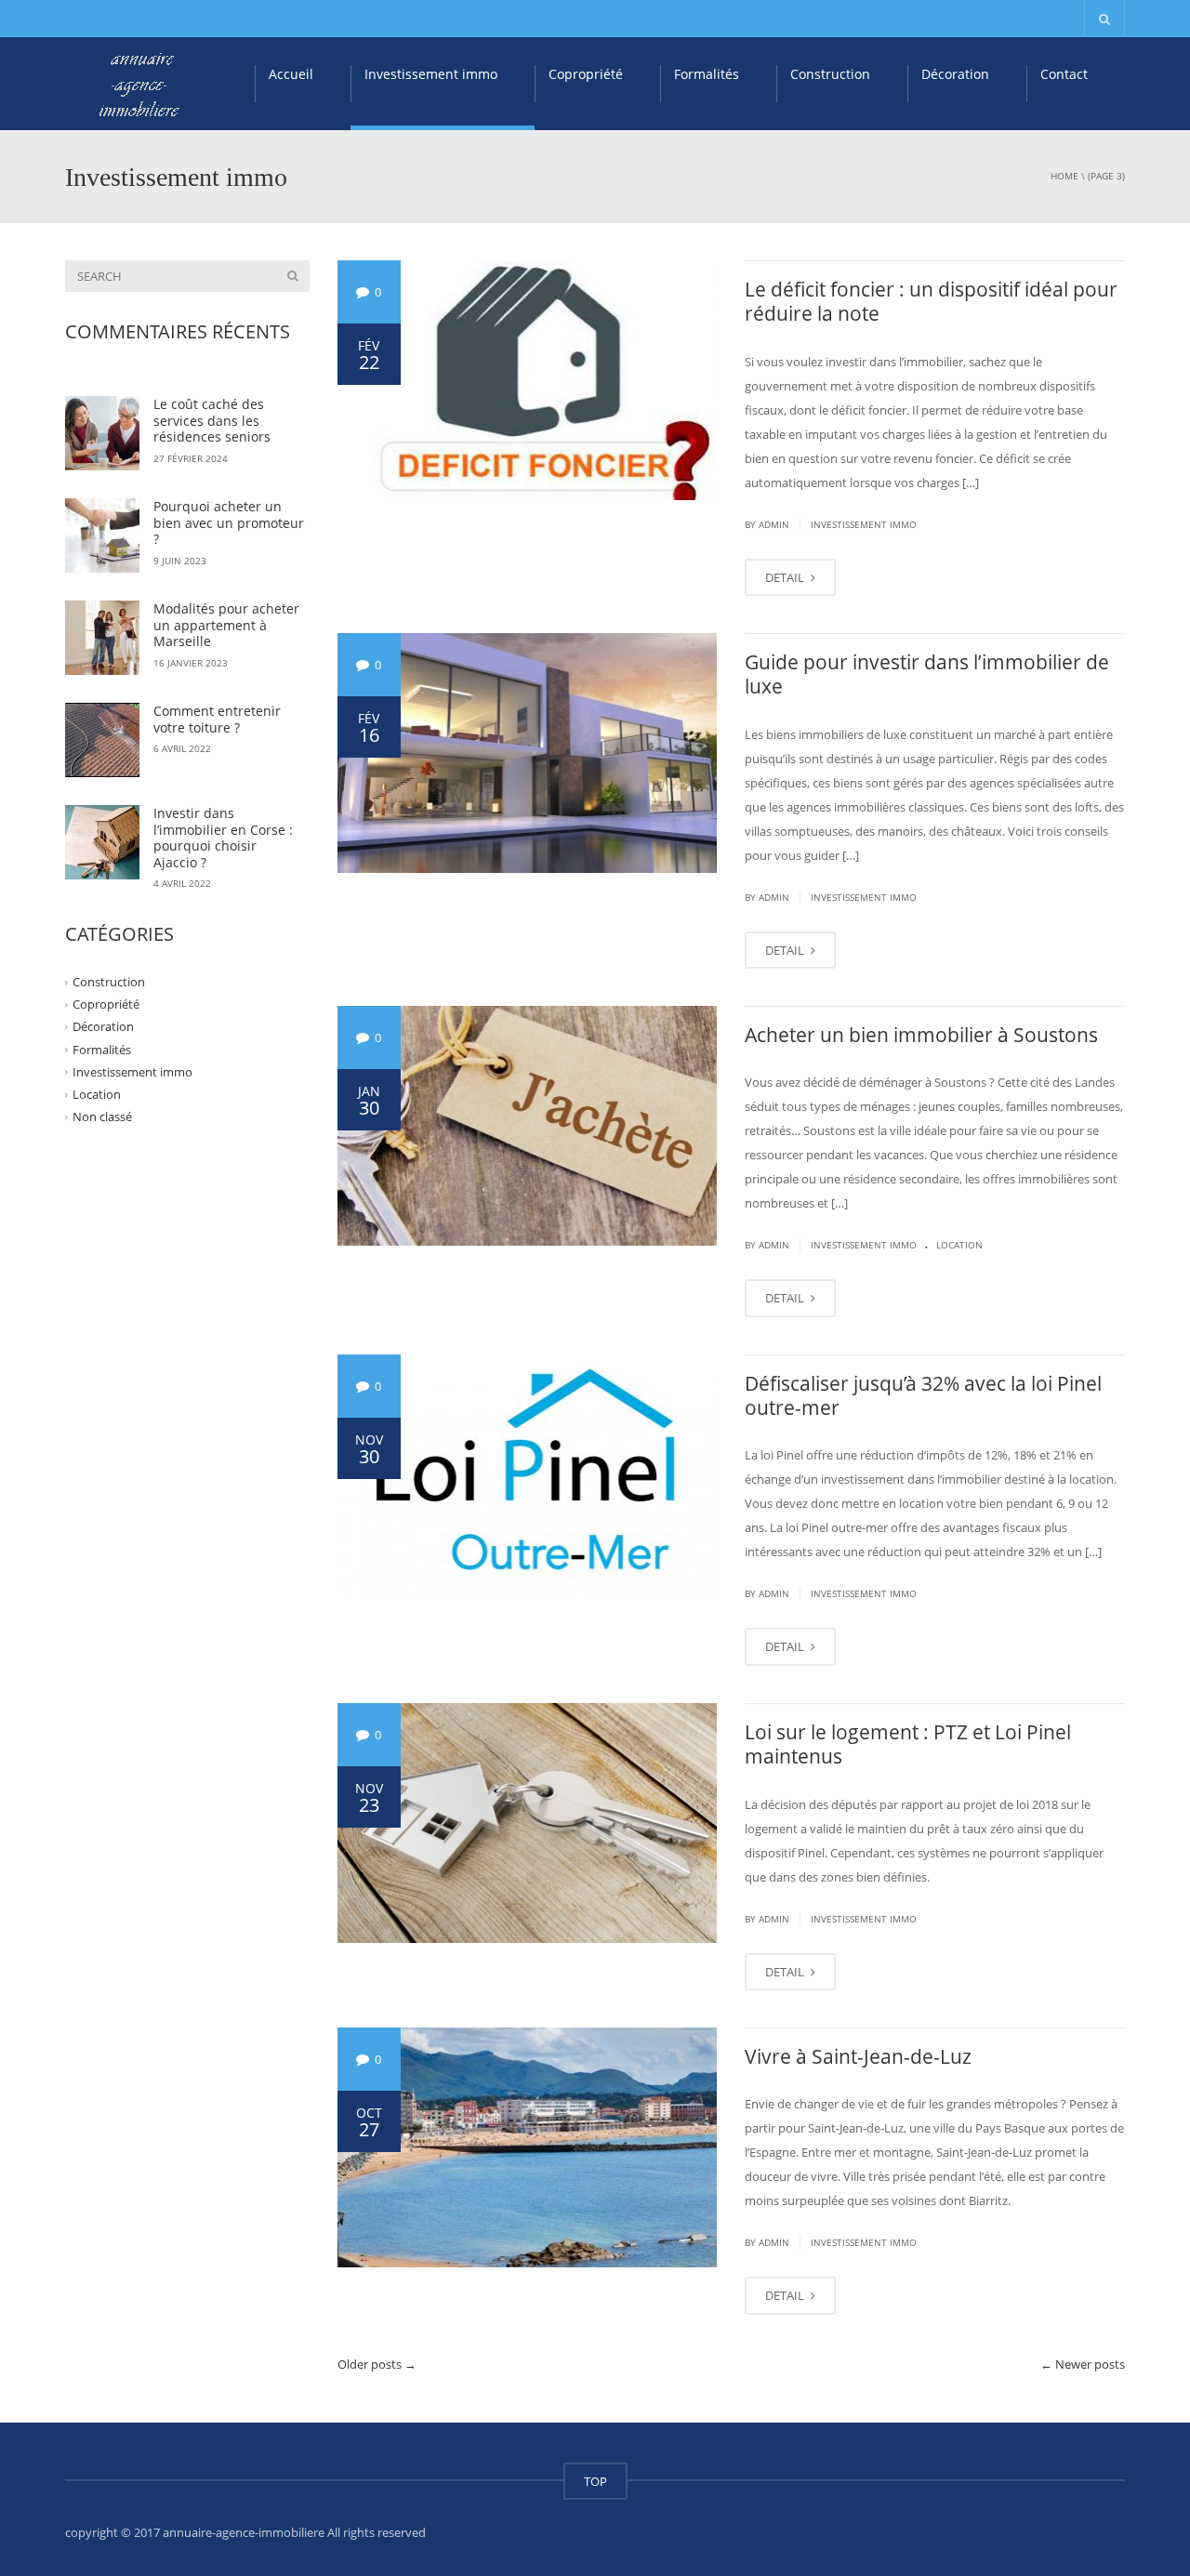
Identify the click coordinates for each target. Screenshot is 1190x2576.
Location (959, 1245)
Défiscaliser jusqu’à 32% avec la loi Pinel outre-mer (923, 1395)
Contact (1064, 74)
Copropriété (586, 74)
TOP (595, 2481)
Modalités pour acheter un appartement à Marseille (226, 625)
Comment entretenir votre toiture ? (217, 719)
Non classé (102, 1116)
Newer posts (1083, 2364)
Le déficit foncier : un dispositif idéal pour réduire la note (931, 301)
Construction (830, 74)
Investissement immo (431, 74)
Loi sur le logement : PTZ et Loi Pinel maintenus (908, 1744)
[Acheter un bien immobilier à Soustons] (528, 1126)
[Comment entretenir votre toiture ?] (102, 740)
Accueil (291, 74)
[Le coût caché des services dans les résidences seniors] (102, 433)
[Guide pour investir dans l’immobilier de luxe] (528, 753)
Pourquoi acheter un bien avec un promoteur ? (229, 522)
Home (1064, 176)
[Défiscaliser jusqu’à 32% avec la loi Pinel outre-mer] (528, 1474)
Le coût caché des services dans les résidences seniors (212, 420)
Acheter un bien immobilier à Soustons (921, 1035)
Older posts (377, 2364)
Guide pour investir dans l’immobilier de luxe (927, 674)
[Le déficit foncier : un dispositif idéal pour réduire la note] (528, 380)
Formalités (707, 74)
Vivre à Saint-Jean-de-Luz (858, 2056)
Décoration (955, 74)
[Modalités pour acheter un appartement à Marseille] (102, 638)
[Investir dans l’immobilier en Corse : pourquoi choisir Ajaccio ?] (102, 842)
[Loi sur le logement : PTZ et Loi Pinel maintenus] (528, 1823)
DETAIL (786, 577)
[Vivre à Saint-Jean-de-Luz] (528, 2147)
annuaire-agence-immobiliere (244, 2532)
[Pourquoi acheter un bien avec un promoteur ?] (102, 535)
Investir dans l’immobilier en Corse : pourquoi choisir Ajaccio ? (223, 838)
